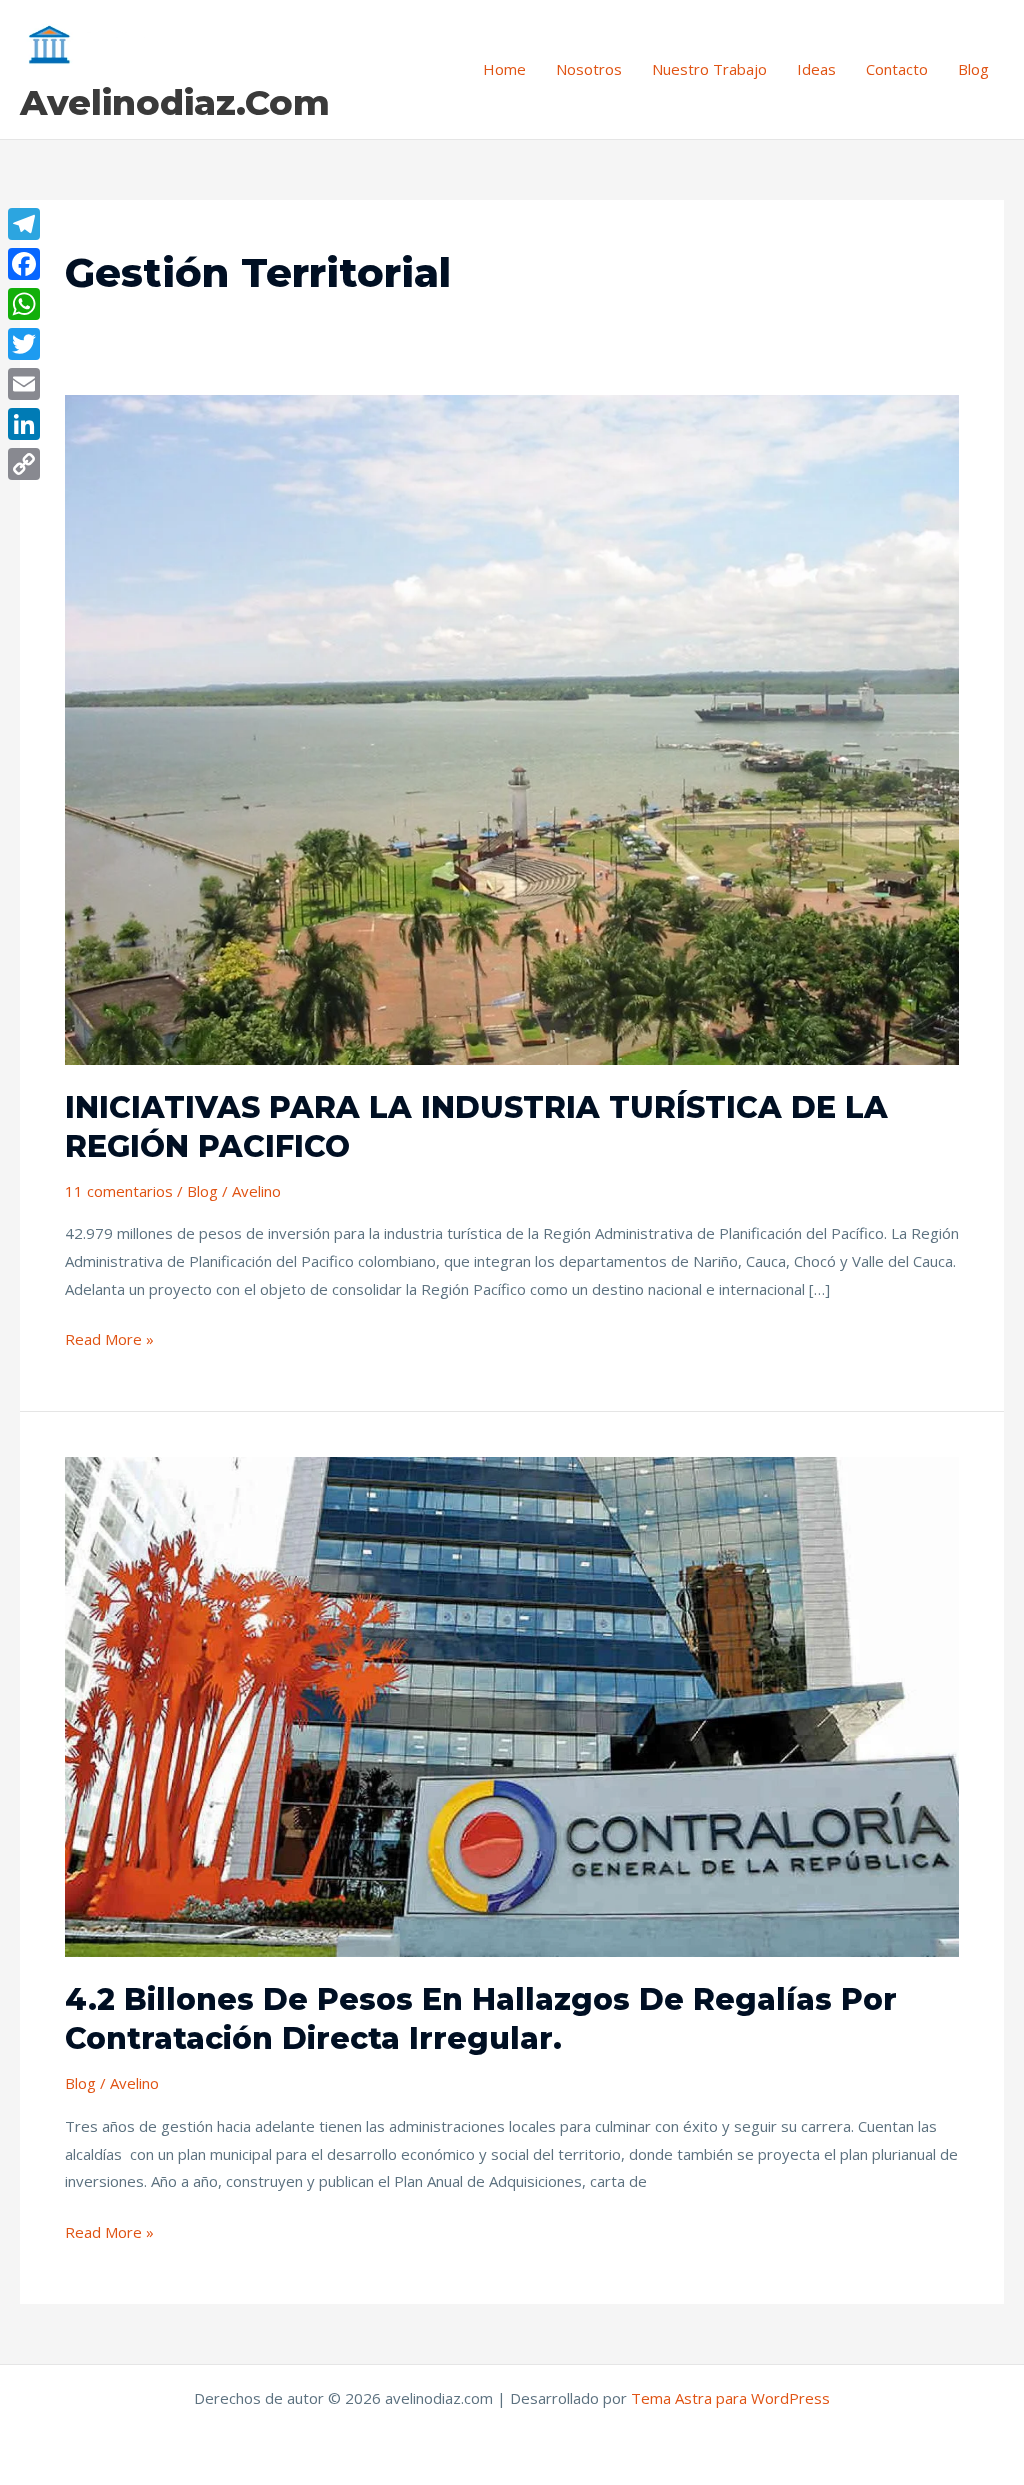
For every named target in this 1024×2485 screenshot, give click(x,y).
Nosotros (589, 69)
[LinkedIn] (24, 424)
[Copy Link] (24, 464)
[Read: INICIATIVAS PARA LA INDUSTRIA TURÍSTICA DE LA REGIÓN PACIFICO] (512, 728)
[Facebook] (24, 264)
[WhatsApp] (24, 304)
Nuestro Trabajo (709, 69)
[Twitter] (24, 344)
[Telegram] (24, 224)
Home (504, 69)
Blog (973, 69)
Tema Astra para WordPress (730, 2398)
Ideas (816, 69)
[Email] (24, 384)
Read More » (109, 1337)
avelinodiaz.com (175, 102)
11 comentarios (119, 1191)
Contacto (897, 69)
